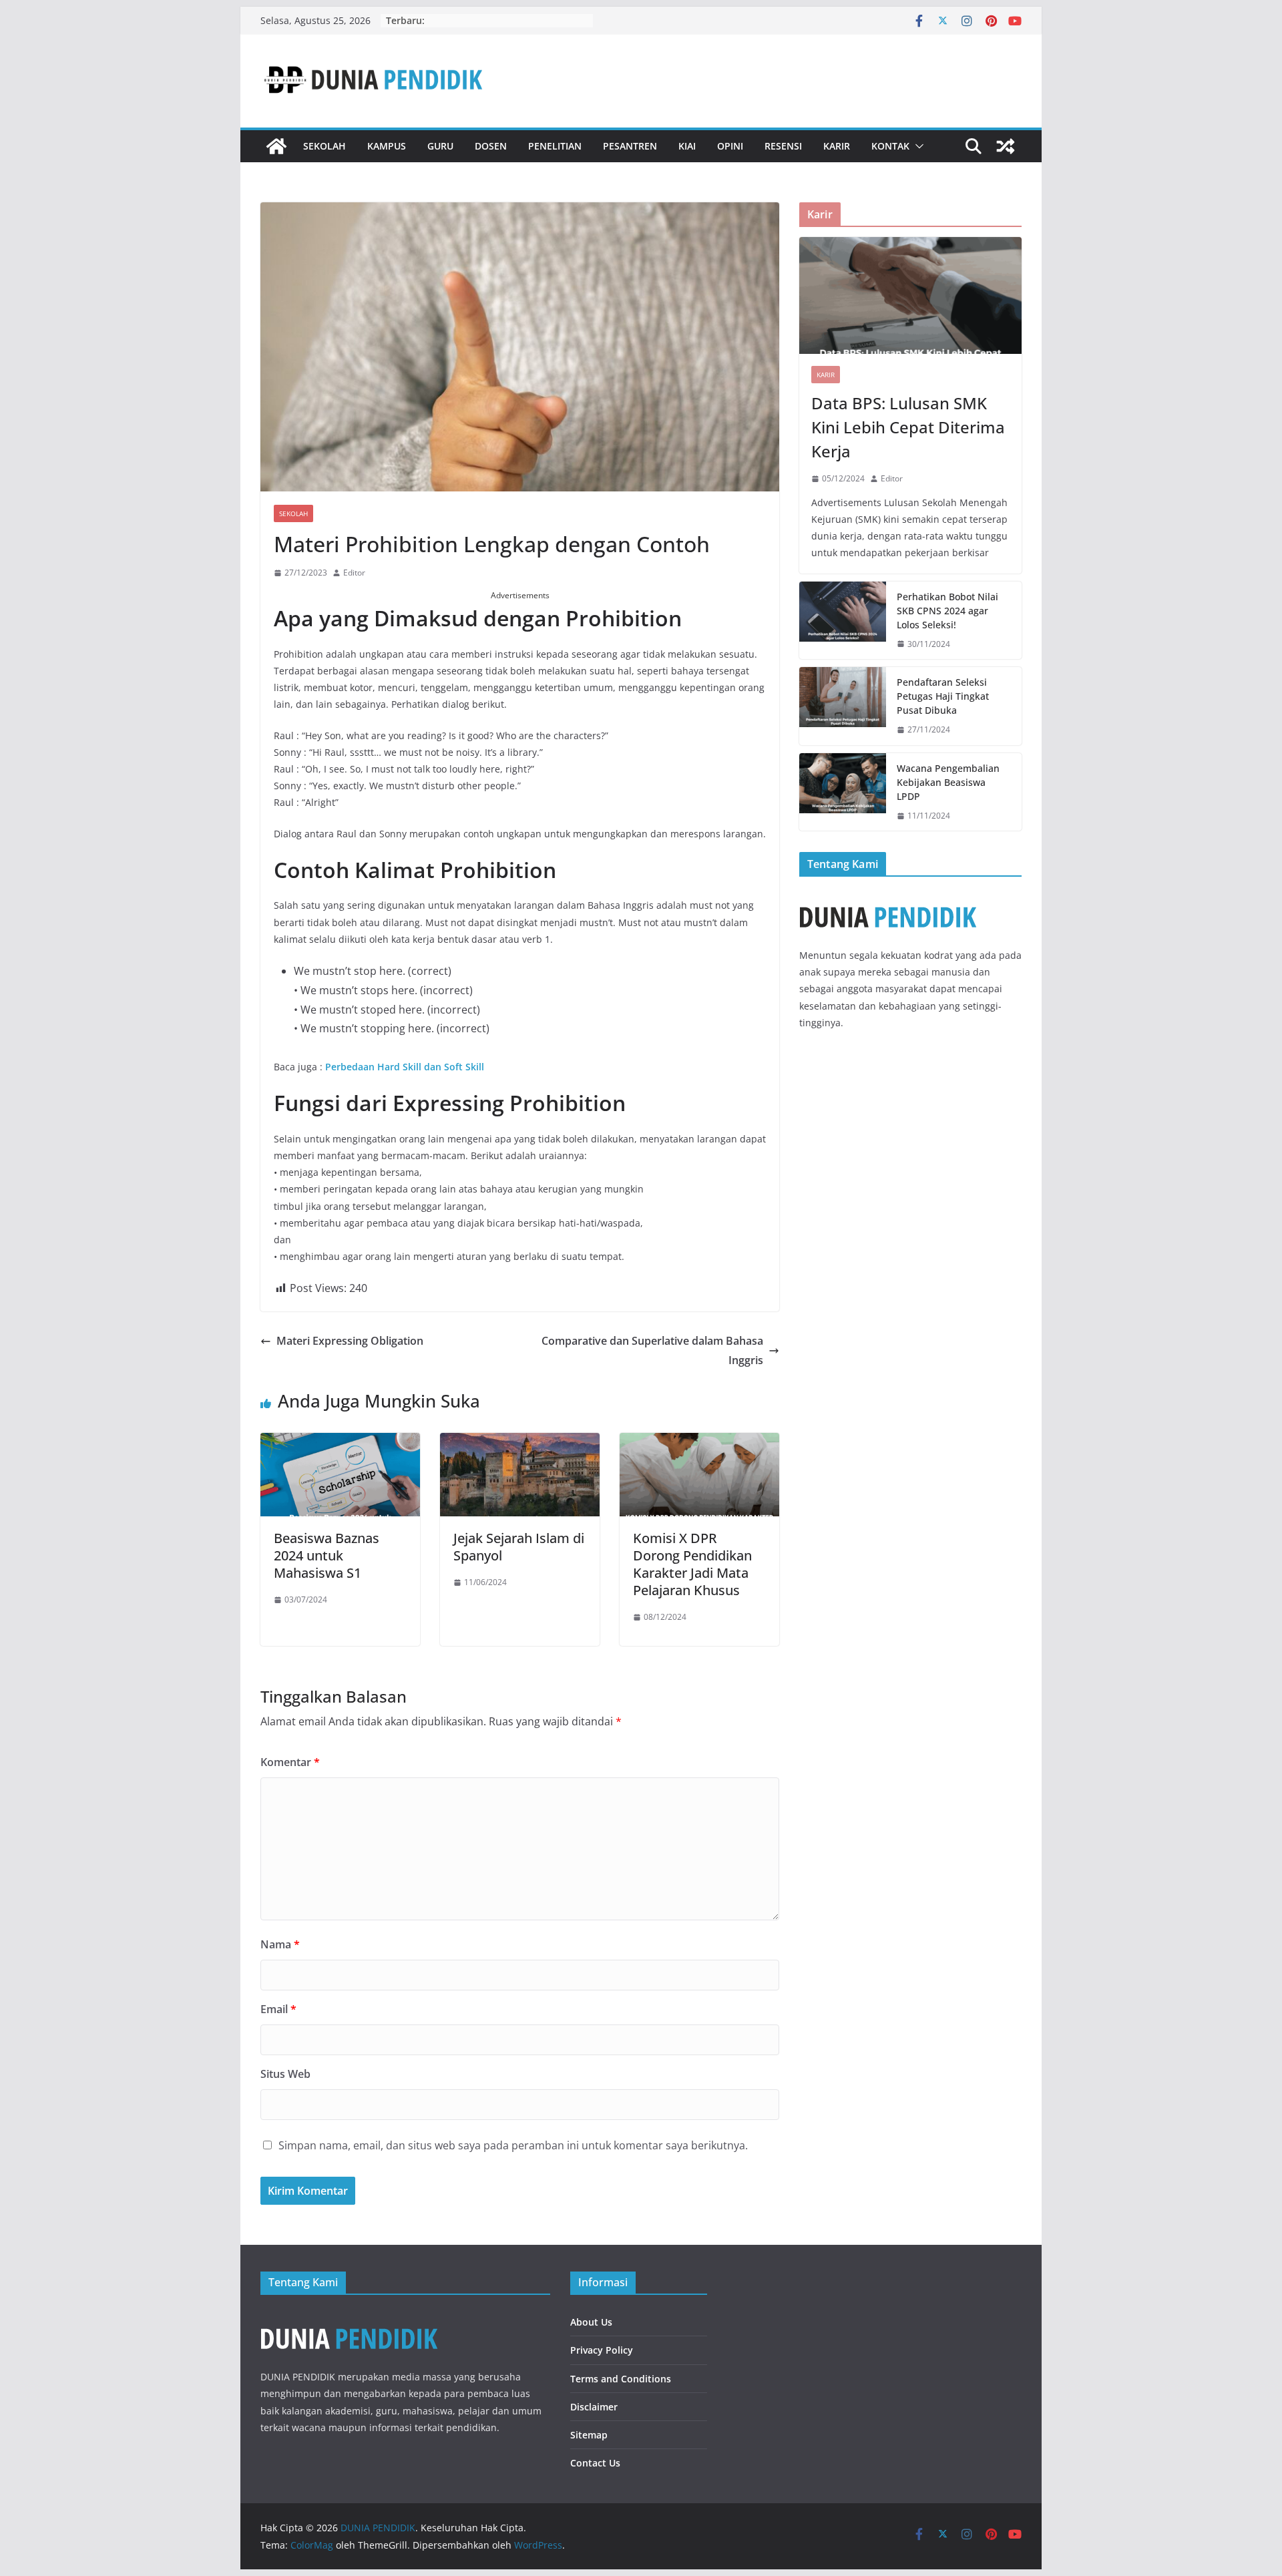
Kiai (687, 146)
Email (278, 2009)
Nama (280, 1944)
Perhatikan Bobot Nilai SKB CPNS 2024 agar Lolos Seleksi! (947, 611)
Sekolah (325, 146)
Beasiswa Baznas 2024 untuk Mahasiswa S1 (327, 1555)
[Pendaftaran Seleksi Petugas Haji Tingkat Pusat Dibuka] (843, 706)
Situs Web (285, 2074)
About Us (591, 2322)
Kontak (890, 146)
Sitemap (589, 2435)
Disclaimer (594, 2407)
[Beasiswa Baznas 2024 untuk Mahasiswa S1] (340, 1442)
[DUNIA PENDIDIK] (276, 146)
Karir (837, 146)
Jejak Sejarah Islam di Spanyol (519, 1547)
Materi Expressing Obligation (350, 1341)
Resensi (783, 146)
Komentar (290, 1762)
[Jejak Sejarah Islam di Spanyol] (520, 1442)
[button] (917, 146)
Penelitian (555, 146)
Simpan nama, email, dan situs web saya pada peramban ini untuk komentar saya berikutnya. (513, 2145)
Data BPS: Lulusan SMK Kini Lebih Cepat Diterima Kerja (908, 427)
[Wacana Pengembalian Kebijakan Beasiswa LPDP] (843, 792)
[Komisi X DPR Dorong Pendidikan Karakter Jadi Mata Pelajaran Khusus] (699, 1442)
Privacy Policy (602, 2350)
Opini (730, 146)
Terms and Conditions (621, 2379)
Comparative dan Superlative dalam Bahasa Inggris (652, 1350)
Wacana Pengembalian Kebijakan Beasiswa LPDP (948, 782)
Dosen (491, 146)
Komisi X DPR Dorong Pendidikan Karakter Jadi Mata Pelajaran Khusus (692, 1564)
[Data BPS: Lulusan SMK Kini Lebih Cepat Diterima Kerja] (910, 295)
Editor (354, 573)
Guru (440, 146)
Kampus (387, 146)
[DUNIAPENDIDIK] (349, 2317)
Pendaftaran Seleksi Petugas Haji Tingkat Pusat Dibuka (943, 696)
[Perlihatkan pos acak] (1006, 146)
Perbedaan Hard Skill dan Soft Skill (405, 1067)
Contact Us (595, 2463)
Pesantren (630, 146)
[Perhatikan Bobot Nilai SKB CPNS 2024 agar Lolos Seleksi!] (843, 621)
